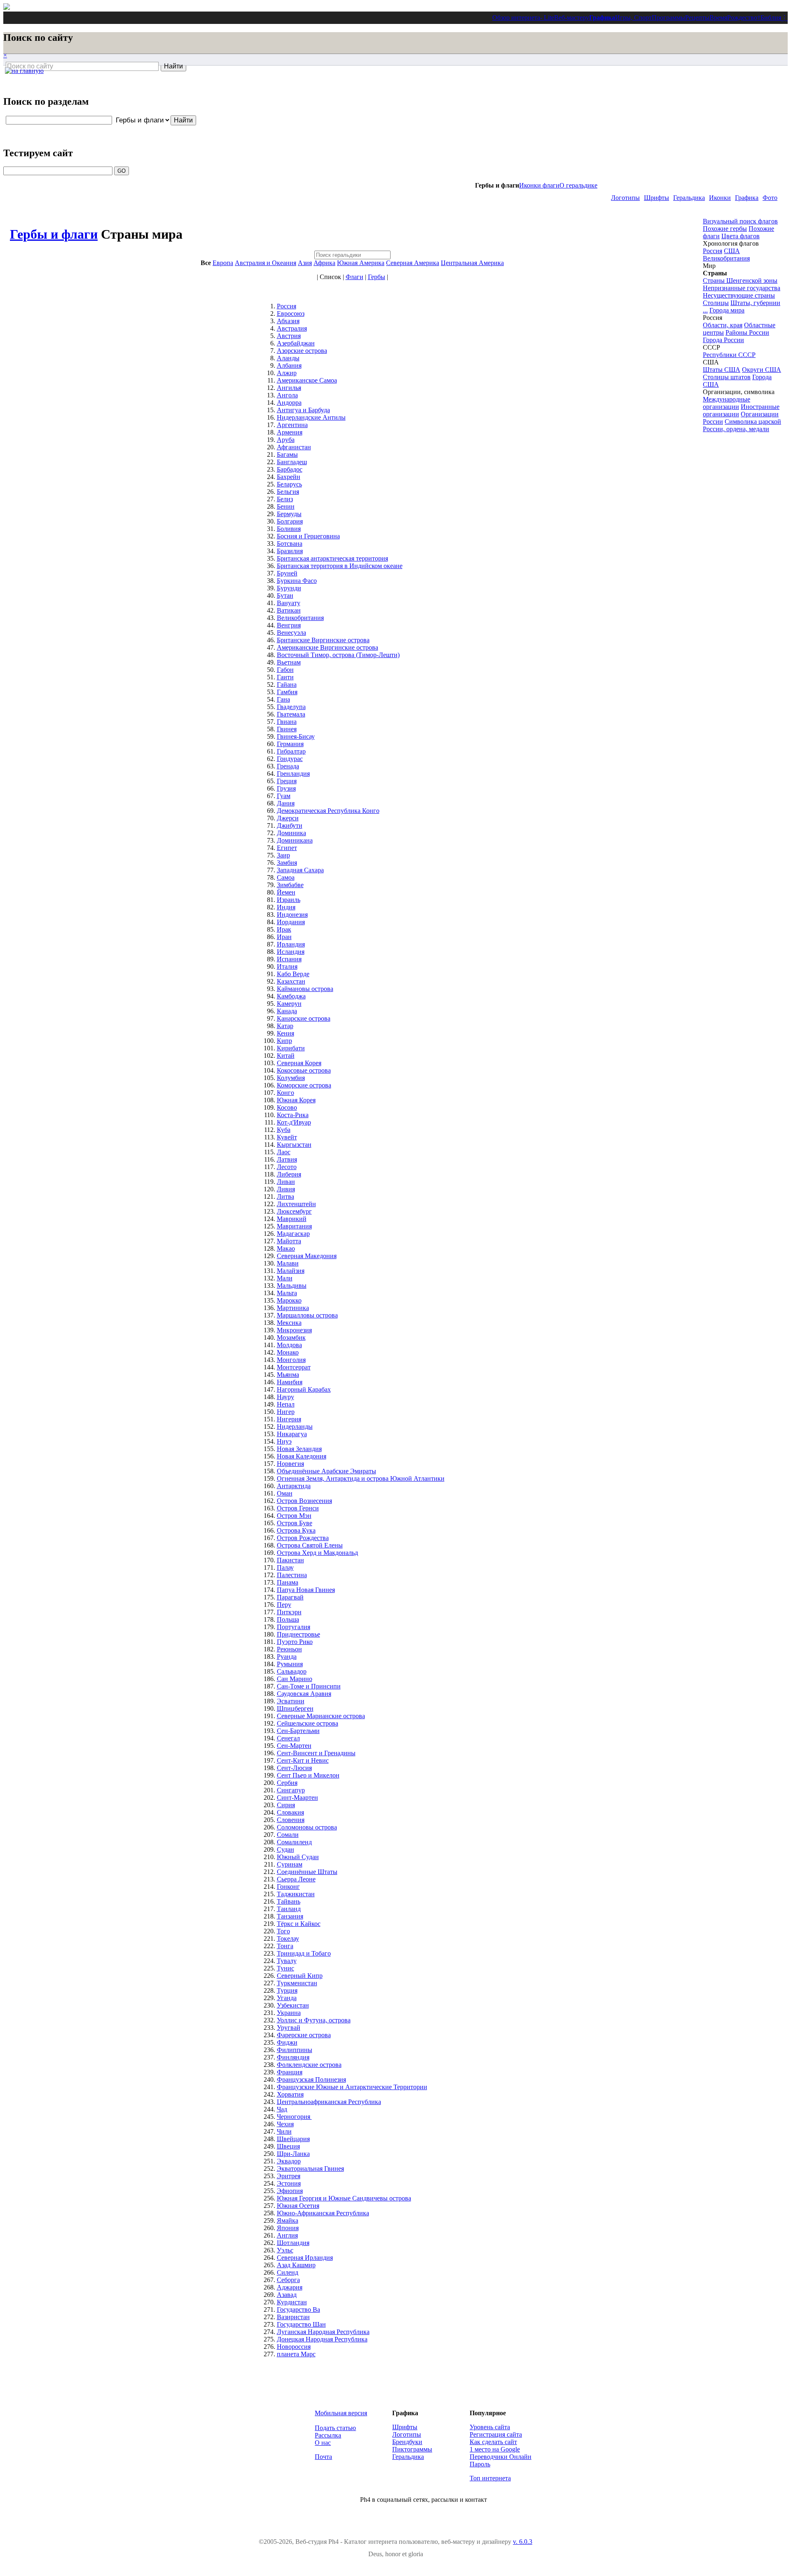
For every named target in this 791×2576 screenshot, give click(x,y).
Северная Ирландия (305, 2258)
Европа (223, 263)
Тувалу (287, 1961)
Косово (287, 1107)
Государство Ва (298, 2309)
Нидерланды (295, 1427)
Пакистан (290, 1560)
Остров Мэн (294, 1516)
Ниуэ (284, 1441)
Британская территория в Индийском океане (340, 566)
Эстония (289, 2183)
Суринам (290, 1864)
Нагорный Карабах (304, 1389)
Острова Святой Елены (310, 1545)
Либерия (289, 1174)
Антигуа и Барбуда (303, 410)
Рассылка (328, 2435)
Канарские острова (304, 1018)
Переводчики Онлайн (501, 2457)
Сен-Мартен (294, 1746)
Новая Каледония (302, 1456)
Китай (286, 1056)
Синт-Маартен (297, 1798)
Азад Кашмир (296, 2265)
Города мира (727, 310)
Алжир (287, 373)
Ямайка (288, 2220)
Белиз (285, 499)
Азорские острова (302, 351)
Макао (286, 1248)
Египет (287, 848)
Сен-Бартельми (298, 1731)
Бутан (285, 595)
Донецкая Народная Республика (322, 2339)
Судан (286, 1849)
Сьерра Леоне (296, 1879)
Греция (287, 781)
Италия (287, 966)
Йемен (286, 892)
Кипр (284, 1041)
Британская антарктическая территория (332, 558)
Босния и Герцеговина (308, 536)
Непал (286, 1404)
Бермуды (289, 514)
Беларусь (289, 484)
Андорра (289, 403)
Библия (771, 18)
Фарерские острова (304, 2035)
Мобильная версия (341, 2413)
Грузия (286, 788)
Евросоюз (291, 313)
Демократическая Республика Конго (328, 811)
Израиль (289, 900)
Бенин (286, 506)
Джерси (288, 818)
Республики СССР (729, 355)
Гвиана (287, 722)
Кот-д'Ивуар (294, 1122)
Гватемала (291, 714)
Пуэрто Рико (295, 1642)
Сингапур (291, 1790)
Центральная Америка (472, 263)
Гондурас (290, 759)
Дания (286, 803)
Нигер (286, 1412)
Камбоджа (291, 996)
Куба (284, 1130)
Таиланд (289, 1909)
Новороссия (294, 2347)
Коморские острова (304, 1085)
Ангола (287, 395)
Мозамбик (291, 1337)
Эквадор (289, 2161)
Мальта (287, 1293)
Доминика (291, 833)
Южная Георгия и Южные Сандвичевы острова (344, 2198)
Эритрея (289, 2176)
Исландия (291, 952)
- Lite (547, 18)
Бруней (287, 573)
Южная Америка (361, 263)
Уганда (287, 1998)
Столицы (716, 303)
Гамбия (287, 692)
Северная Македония (307, 1256)
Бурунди (289, 588)
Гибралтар (291, 751)
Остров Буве (295, 1523)
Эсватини (291, 1701)
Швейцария (293, 2139)
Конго (286, 1093)
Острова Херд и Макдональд (317, 1553)
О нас (323, 2443)
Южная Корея (296, 1100)
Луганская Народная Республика (323, 2332)
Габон (285, 670)
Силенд (288, 2272)
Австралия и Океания (266, 263)
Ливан (286, 1182)
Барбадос (290, 469)
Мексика (289, 1323)
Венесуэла (291, 633)
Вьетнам (289, 662)
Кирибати (291, 1048)
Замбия (287, 863)
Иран (284, 937)
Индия (286, 907)
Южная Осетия (298, 2206)
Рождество (742, 18)
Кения (286, 1033)
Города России (723, 340)
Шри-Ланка (293, 2154)
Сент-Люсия (294, 1768)
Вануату (289, 603)
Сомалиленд (294, 1842)
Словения (291, 1820)
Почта (323, 2457)
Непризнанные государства (742, 288)
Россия (287, 306)
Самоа (286, 877)
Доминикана (295, 840)
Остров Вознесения (304, 1501)
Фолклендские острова (309, 2065)
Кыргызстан (294, 1145)
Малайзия (291, 1271)
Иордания (291, 922)
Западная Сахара (300, 870)
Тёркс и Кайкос (299, 1924)
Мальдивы (292, 1286)
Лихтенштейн (296, 1204)
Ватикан (289, 610)
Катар (285, 1026)
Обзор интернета (516, 18)
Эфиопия (290, 2191)
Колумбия (291, 1078)
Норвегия (290, 1464)
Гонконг (288, 1887)
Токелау (288, 1938)
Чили (284, 2131)
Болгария (290, 521)
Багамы (287, 454)
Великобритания (300, 618)
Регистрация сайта (496, 2434)
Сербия (287, 1783)
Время (718, 18)
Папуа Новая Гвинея (306, 1590)
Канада (287, 1011)
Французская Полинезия (311, 2079)
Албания (289, 365)
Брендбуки (407, 2442)
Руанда (287, 1657)
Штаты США (722, 370)
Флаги (355, 277)
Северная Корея (299, 1063)
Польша (288, 1619)
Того (283, 1931)
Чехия (285, 2124)
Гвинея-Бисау (296, 736)
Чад (282, 2109)
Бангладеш (292, 462)
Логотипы (625, 198)
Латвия (287, 1159)
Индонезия (292, 915)
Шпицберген (295, 1708)
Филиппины (295, 2050)
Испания (289, 959)
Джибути (290, 825)
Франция (290, 2072)
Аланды (288, 358)
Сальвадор (292, 1671)
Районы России (747, 332)
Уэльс (285, 2250)
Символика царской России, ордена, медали (742, 425)
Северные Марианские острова (321, 1716)
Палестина (292, 1575)
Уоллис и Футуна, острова (314, 2020)
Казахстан (291, 981)
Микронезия (294, 1330)
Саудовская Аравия (304, 1694)
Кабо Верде (293, 974)
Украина (289, 2013)
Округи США (762, 370)
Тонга (285, 1946)
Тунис (286, 1968)
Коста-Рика (293, 1115)
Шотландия (293, 2243)
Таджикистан (296, 1894)
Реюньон (289, 1649)
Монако (288, 1352)
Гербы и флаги (54, 234)
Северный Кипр (300, 1976)
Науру (286, 1397)
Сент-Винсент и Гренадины (316, 1753)
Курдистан (292, 2302)
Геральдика (689, 198)
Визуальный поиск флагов (740, 221)
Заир (283, 855)
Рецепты (697, 18)
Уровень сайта (490, 2427)
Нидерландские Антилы (311, 417)
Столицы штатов (727, 377)
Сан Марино (295, 1679)
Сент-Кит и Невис (303, 1760)
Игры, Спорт (633, 18)
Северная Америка (413, 263)
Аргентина (292, 425)
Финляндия (293, 2057)
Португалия (294, 1627)
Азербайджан (296, 343)
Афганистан (294, 447)
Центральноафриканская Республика (329, 2102)
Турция (287, 1990)
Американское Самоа (307, 380)
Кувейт (287, 1137)
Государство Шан (301, 2324)
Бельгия (288, 492)
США (732, 251)
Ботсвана (290, 544)
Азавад (287, 2295)
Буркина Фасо (297, 581)
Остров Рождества (303, 1538)
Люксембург (294, 1211)
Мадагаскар (293, 1234)
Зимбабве (290, 885)
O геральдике (578, 185)
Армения (290, 432)
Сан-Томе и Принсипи (309, 1686)
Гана (283, 699)
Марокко (289, 1300)
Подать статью (335, 2428)
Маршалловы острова (307, 1315)
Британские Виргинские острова (323, 640)
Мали (285, 1278)
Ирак (284, 929)
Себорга (288, 2280)
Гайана (287, 685)
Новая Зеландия (299, 1449)
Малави (288, 1263)
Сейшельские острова (308, 1723)
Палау (285, 1567)
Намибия (290, 1382)
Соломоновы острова (307, 1827)
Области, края (723, 325)
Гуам (284, 796)
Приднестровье (298, 1634)
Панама (288, 1582)
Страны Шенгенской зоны (740, 281)
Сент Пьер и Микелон (308, 1775)
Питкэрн (289, 1612)
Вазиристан (293, 2317)
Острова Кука (296, 1530)
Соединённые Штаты (307, 1872)
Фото (770, 198)
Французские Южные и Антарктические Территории (352, 2087)
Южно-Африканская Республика (323, 2213)
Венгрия (289, 625)
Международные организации (727, 403)
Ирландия (291, 944)
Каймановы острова (305, 989)
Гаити (285, 677)
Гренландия (293, 774)
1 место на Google (495, 2449)
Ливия (286, 1189)
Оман (285, 1493)
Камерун (289, 1004)
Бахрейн (289, 477)
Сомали (288, 1835)
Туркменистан (297, 1983)
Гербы (377, 277)
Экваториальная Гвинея (310, 2169)
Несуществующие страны (739, 295)
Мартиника (293, 1308)
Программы (668, 18)
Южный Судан (298, 1857)
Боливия (289, 529)
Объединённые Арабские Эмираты (326, 1471)
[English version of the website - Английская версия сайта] (7, 8)
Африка (324, 263)
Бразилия (290, 551)
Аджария (290, 2287)
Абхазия (288, 321)
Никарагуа (292, 1434)
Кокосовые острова (304, 1070)
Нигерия (289, 1419)
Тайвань (289, 1901)
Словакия (290, 1812)
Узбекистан (293, 2005)
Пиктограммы (412, 2449)
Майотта (289, 1241)
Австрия (289, 336)
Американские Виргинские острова (328, 647)
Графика (602, 18)
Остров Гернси (298, 1508)
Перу (284, 1605)
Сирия (286, 1805)
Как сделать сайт (493, 2442)
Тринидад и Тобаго (304, 1953)
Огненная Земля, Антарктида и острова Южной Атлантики (361, 1478)
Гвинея (287, 729)
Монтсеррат (294, 1367)
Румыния (290, 1664)
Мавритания (294, 1226)
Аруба (286, 440)
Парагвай (290, 1597)
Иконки (720, 198)
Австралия (292, 328)
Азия (305, 263)
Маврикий (292, 1219)
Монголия (291, 1360)
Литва (286, 1196)
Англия (287, 2235)
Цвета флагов (741, 236)
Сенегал (288, 1738)
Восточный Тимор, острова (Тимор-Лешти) (338, 655)
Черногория (294, 2117)
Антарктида (294, 1486)
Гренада (288, 766)
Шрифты (656, 198)
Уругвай (289, 2028)
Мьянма (288, 1375)
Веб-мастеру (572, 18)
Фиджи (287, 2042)
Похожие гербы (725, 229)
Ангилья (289, 388)
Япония (288, 2228)
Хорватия (290, 2094)
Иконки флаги (539, 185)
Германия (290, 744)
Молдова (289, 1345)
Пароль (480, 2464)
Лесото (287, 1167)
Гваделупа (291, 707)
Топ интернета (490, 2478)
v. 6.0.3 (523, 2542)
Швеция (288, 2146)
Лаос (284, 1152)
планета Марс (296, 2354)
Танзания (290, 1916)
